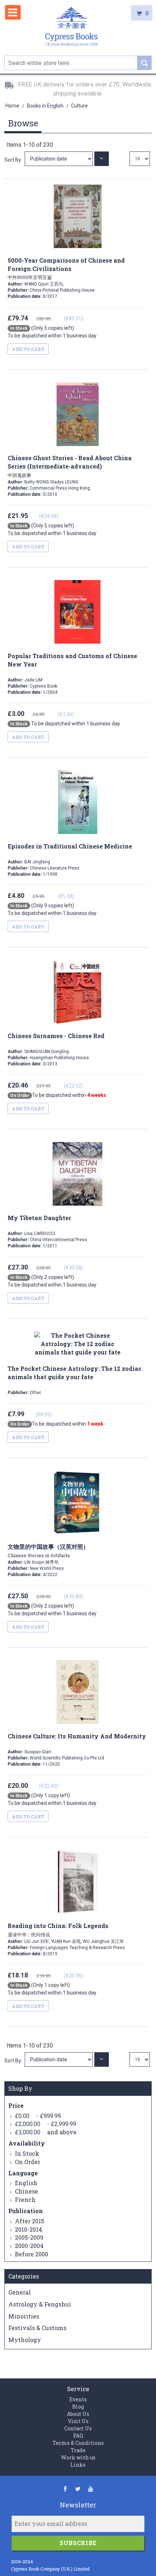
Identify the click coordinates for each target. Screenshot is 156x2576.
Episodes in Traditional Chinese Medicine (70, 846)
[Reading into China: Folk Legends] (59, 2059)
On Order (28, 2162)
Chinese (26, 2191)
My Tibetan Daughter (39, 1218)
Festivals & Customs (37, 2328)
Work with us (78, 2457)
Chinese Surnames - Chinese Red (56, 1036)
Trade (78, 2450)
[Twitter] (78, 2489)
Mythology (25, 2340)
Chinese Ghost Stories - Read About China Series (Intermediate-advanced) (70, 466)
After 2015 (30, 2221)
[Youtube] (91, 2489)
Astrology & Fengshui (40, 2304)
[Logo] (71, 28)
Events (78, 2399)
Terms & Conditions (78, 2443)
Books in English (46, 106)
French (25, 2200)
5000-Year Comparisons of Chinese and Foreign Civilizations (66, 269)
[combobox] (78, 63)
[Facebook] (65, 2489)
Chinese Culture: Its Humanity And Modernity (77, 1736)
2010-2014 (28, 2229)
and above (46, 2132)
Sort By (13, 160)
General (20, 2292)
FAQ (78, 2436)
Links (78, 2465)
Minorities (24, 2316)
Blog (78, 2407)
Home (13, 106)
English (26, 2183)
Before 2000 (32, 2254)
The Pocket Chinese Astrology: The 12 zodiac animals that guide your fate (75, 1373)
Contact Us (78, 2428)
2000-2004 (29, 2246)
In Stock (27, 2153)
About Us (78, 2414)
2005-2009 (29, 2237)
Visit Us (78, 2421)
